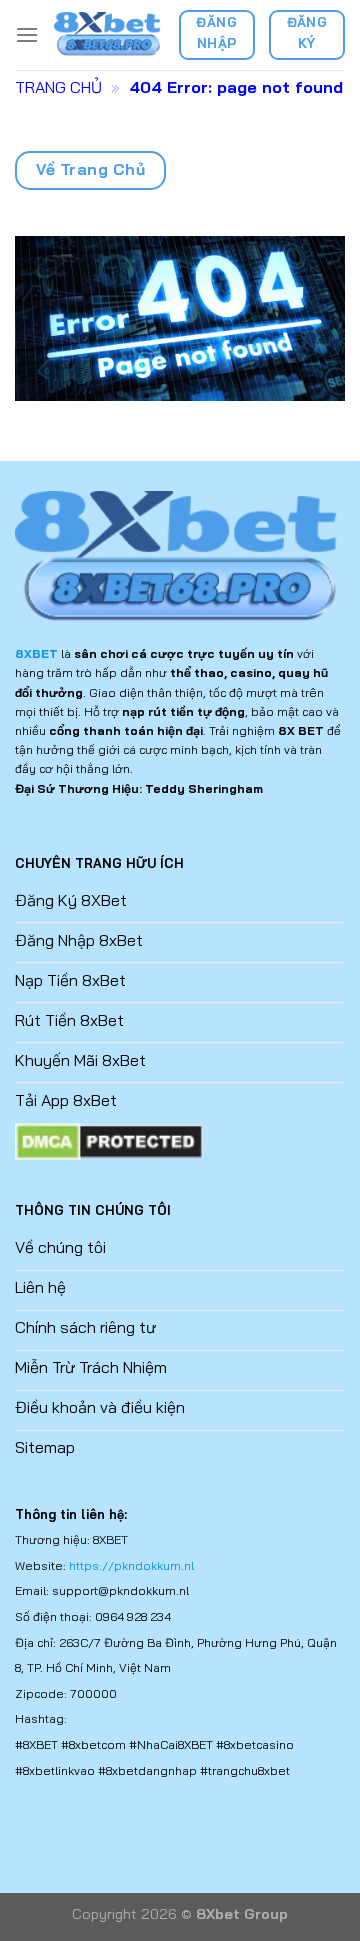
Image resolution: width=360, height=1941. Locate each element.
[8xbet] (108, 35)
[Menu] (27, 34)
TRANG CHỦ (58, 87)
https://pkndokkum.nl (131, 1565)
